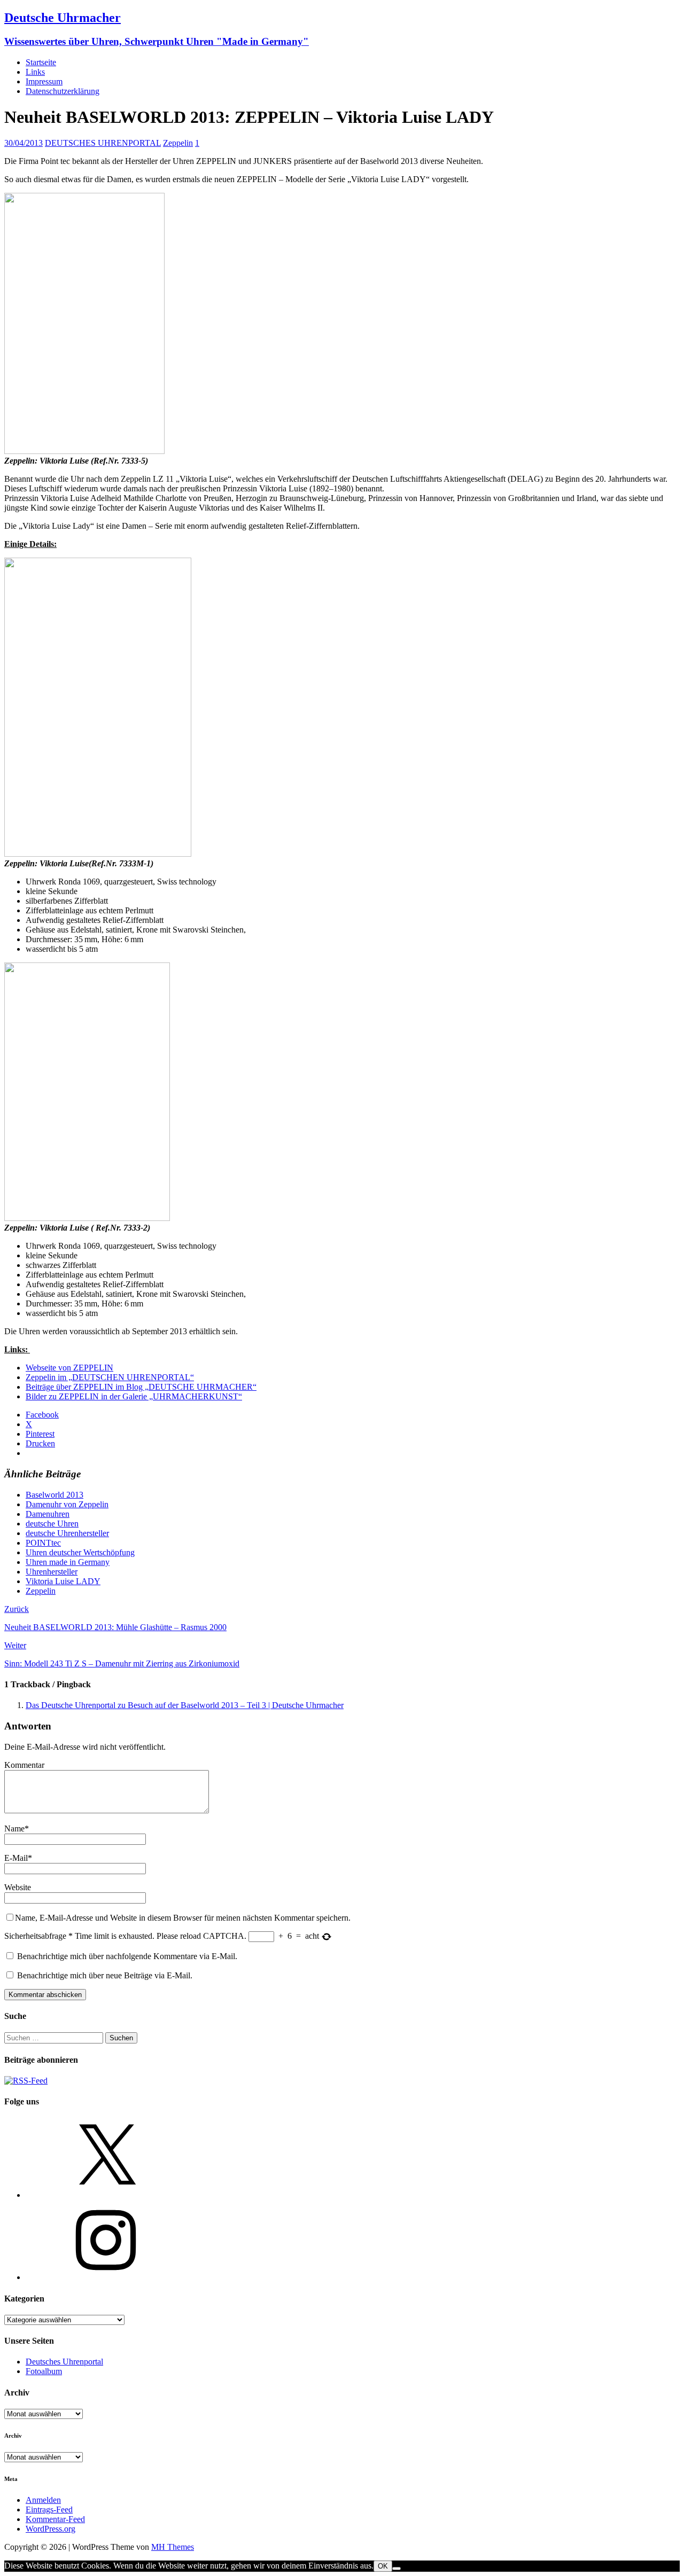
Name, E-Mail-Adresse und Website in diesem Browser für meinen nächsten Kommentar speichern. (183, 1918)
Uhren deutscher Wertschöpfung (80, 1552)
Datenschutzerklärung (63, 91)
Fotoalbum (44, 2371)
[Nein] (397, 2569)
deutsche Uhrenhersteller (67, 1533)
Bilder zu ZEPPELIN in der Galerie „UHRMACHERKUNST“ (134, 1396)
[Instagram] (106, 2277)
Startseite (41, 62)
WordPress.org (50, 2529)
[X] (106, 2195)
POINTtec (43, 1543)
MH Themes (173, 2547)
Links (35, 72)
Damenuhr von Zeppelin (67, 1504)
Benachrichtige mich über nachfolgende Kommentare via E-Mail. (127, 1956)
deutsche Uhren (52, 1524)
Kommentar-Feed (55, 2519)
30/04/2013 (24, 143)
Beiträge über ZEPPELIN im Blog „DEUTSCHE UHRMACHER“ (141, 1387)
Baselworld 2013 (55, 1495)
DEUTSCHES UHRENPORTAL (103, 143)
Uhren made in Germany (68, 1562)
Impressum (44, 81)
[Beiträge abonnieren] (26, 2081)
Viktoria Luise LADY (63, 1581)
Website (18, 1887)
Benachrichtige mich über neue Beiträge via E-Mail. (105, 1975)
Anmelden (43, 2500)
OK (383, 2566)
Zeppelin (178, 143)
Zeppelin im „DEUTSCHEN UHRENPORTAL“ (110, 1377)
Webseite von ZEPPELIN (69, 1368)
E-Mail (16, 1858)
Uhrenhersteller (52, 1572)
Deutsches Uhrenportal (64, 2362)
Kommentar (24, 1765)
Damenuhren (48, 1514)
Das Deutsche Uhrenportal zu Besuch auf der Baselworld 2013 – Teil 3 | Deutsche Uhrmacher (185, 1705)
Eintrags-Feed (49, 2510)
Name (14, 1829)
